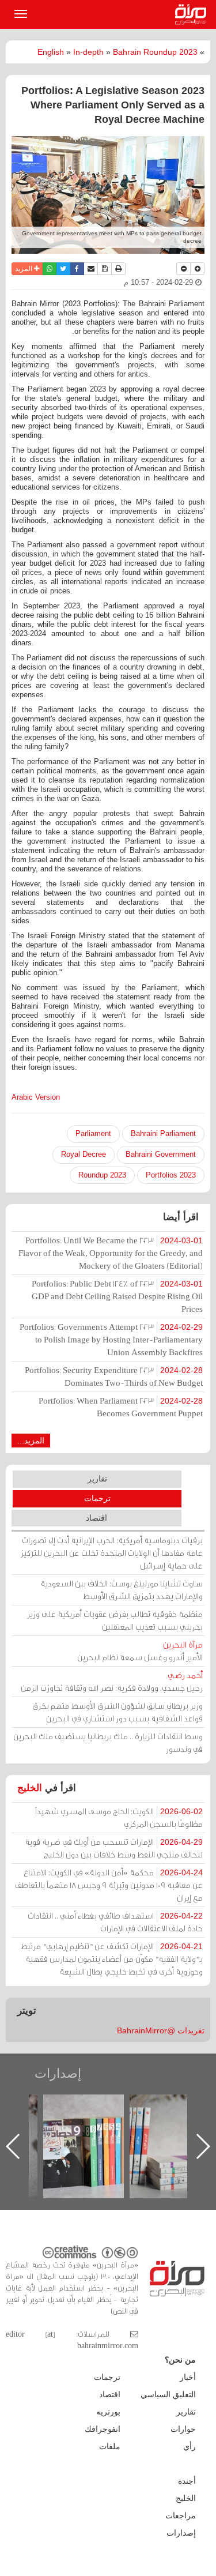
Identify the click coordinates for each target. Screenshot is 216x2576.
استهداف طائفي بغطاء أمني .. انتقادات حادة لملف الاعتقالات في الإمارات (115, 1922)
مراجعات (181, 2515)
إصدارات (58, 2073)
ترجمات (97, 1498)
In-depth (88, 52)
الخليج (30, 1788)
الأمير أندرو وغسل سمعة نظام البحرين (140, 1651)
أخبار (188, 2377)
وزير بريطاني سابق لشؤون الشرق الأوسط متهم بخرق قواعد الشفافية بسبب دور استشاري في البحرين (118, 1712)
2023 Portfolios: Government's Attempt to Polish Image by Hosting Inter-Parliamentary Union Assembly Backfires (111, 1339)
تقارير (97, 1479)
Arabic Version (36, 1097)
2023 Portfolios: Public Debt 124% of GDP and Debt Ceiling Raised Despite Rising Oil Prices (117, 1296)
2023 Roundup (102, 1175)
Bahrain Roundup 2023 (155, 52)
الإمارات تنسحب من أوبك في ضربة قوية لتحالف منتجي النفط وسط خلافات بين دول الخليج (114, 1848)
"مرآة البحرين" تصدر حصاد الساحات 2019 (140, 2121)
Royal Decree (84, 1154)
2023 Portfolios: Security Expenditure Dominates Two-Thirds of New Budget (114, 1376)
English (51, 52)
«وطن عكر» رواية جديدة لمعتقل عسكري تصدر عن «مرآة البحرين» (54, 2128)
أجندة (187, 2481)
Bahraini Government (161, 1154)
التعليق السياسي (168, 2394)
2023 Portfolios (171, 1175)
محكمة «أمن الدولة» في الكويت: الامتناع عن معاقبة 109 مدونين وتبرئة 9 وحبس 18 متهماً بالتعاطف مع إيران (109, 1885)
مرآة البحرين (193, 14)
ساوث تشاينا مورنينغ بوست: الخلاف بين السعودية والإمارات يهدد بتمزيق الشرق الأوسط (122, 1590)
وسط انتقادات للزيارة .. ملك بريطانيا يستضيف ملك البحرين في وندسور (108, 1742)
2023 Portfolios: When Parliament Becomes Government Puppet (121, 1407)
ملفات (110, 2446)
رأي (190, 2446)
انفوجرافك (103, 2429)
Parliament (93, 1133)
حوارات (183, 2429)
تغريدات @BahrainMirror (161, 2030)
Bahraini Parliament (163, 1133)
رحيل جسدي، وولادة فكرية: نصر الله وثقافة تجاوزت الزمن (112, 1681)
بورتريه (108, 2412)
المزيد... (31, 1441)
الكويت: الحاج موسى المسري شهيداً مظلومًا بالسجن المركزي (119, 1817)
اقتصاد (96, 1518)
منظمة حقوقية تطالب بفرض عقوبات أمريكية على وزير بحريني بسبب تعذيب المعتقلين (115, 1620)
